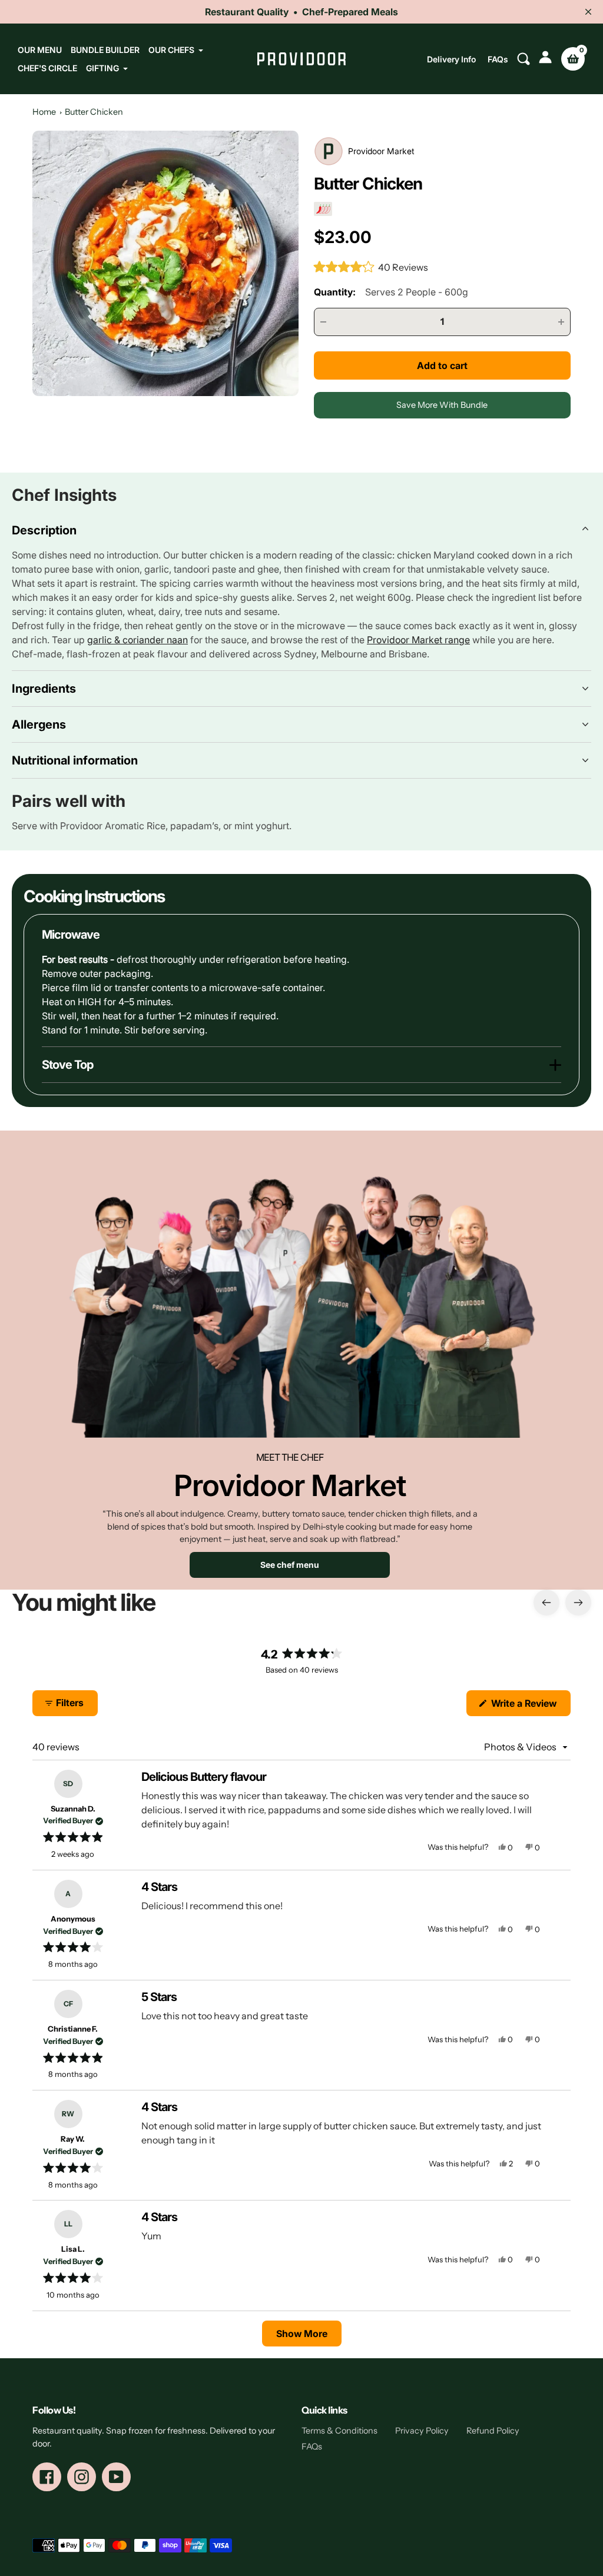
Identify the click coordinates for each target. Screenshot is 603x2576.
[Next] (578, 1603)
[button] (371, 267)
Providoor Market (381, 151)
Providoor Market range (418, 640)
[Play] (165, 264)
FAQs (498, 59)
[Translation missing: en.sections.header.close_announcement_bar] (588, 12)
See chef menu (290, 1565)
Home (44, 112)
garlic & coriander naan (138, 640)
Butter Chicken (94, 112)
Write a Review (530, 1706)
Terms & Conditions (339, 2431)
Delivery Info (451, 59)
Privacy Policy (422, 2431)
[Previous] (546, 1603)
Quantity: (391, 292)
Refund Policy (493, 2431)
